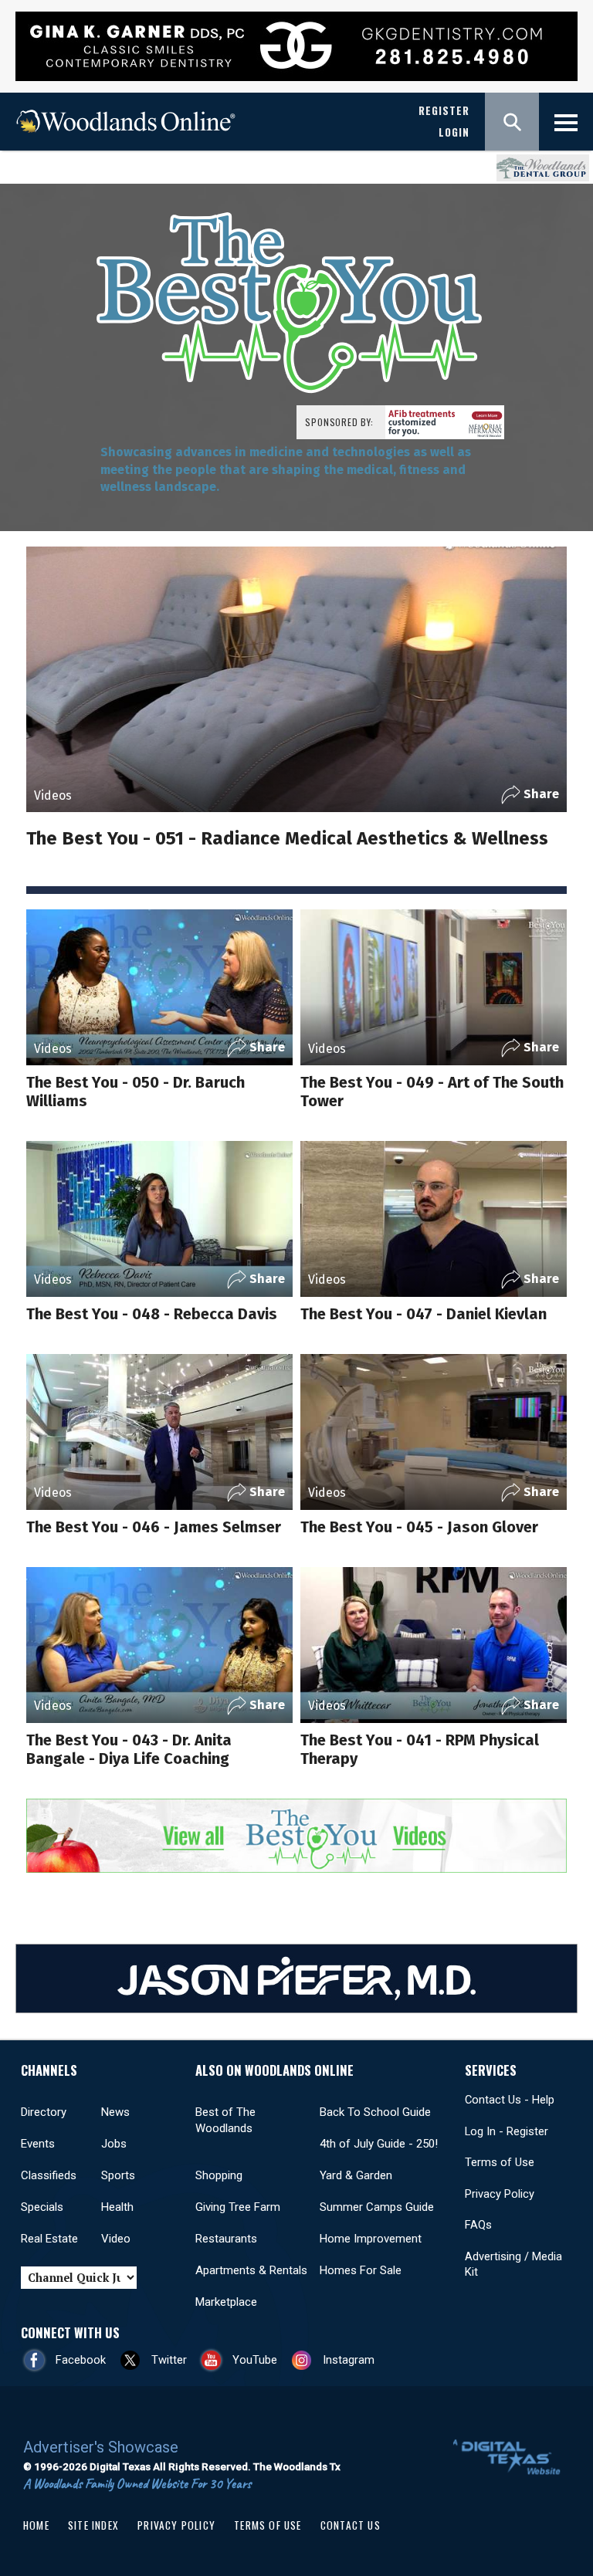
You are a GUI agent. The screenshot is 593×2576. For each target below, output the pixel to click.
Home (36, 2525)
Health (117, 2207)
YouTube (255, 2360)
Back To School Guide (375, 2112)
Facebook (81, 2360)
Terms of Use (500, 2162)
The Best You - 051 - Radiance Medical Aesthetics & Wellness (287, 838)
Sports (118, 2175)
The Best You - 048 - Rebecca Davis (152, 1314)
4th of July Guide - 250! (379, 2144)
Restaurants (226, 2239)
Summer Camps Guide (377, 2207)
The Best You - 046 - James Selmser (154, 1527)
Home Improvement (371, 2239)
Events (38, 2144)
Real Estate (49, 2239)
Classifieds (49, 2175)
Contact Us (351, 2525)
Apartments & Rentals (251, 2270)
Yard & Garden (356, 2175)
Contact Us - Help (510, 2100)
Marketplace (226, 2302)
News (115, 2112)
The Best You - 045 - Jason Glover (419, 1527)
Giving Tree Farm (238, 2207)
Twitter (169, 2360)
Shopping (219, 2175)
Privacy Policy (500, 2194)
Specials (42, 2207)
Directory (44, 2112)
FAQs (478, 2225)
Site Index (93, 2525)
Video (116, 2239)
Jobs (114, 2144)
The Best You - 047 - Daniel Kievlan (424, 1314)
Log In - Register (507, 2131)
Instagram (349, 2360)
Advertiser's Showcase (101, 2447)
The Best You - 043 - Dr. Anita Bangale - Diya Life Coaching (129, 1749)
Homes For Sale (361, 2270)
